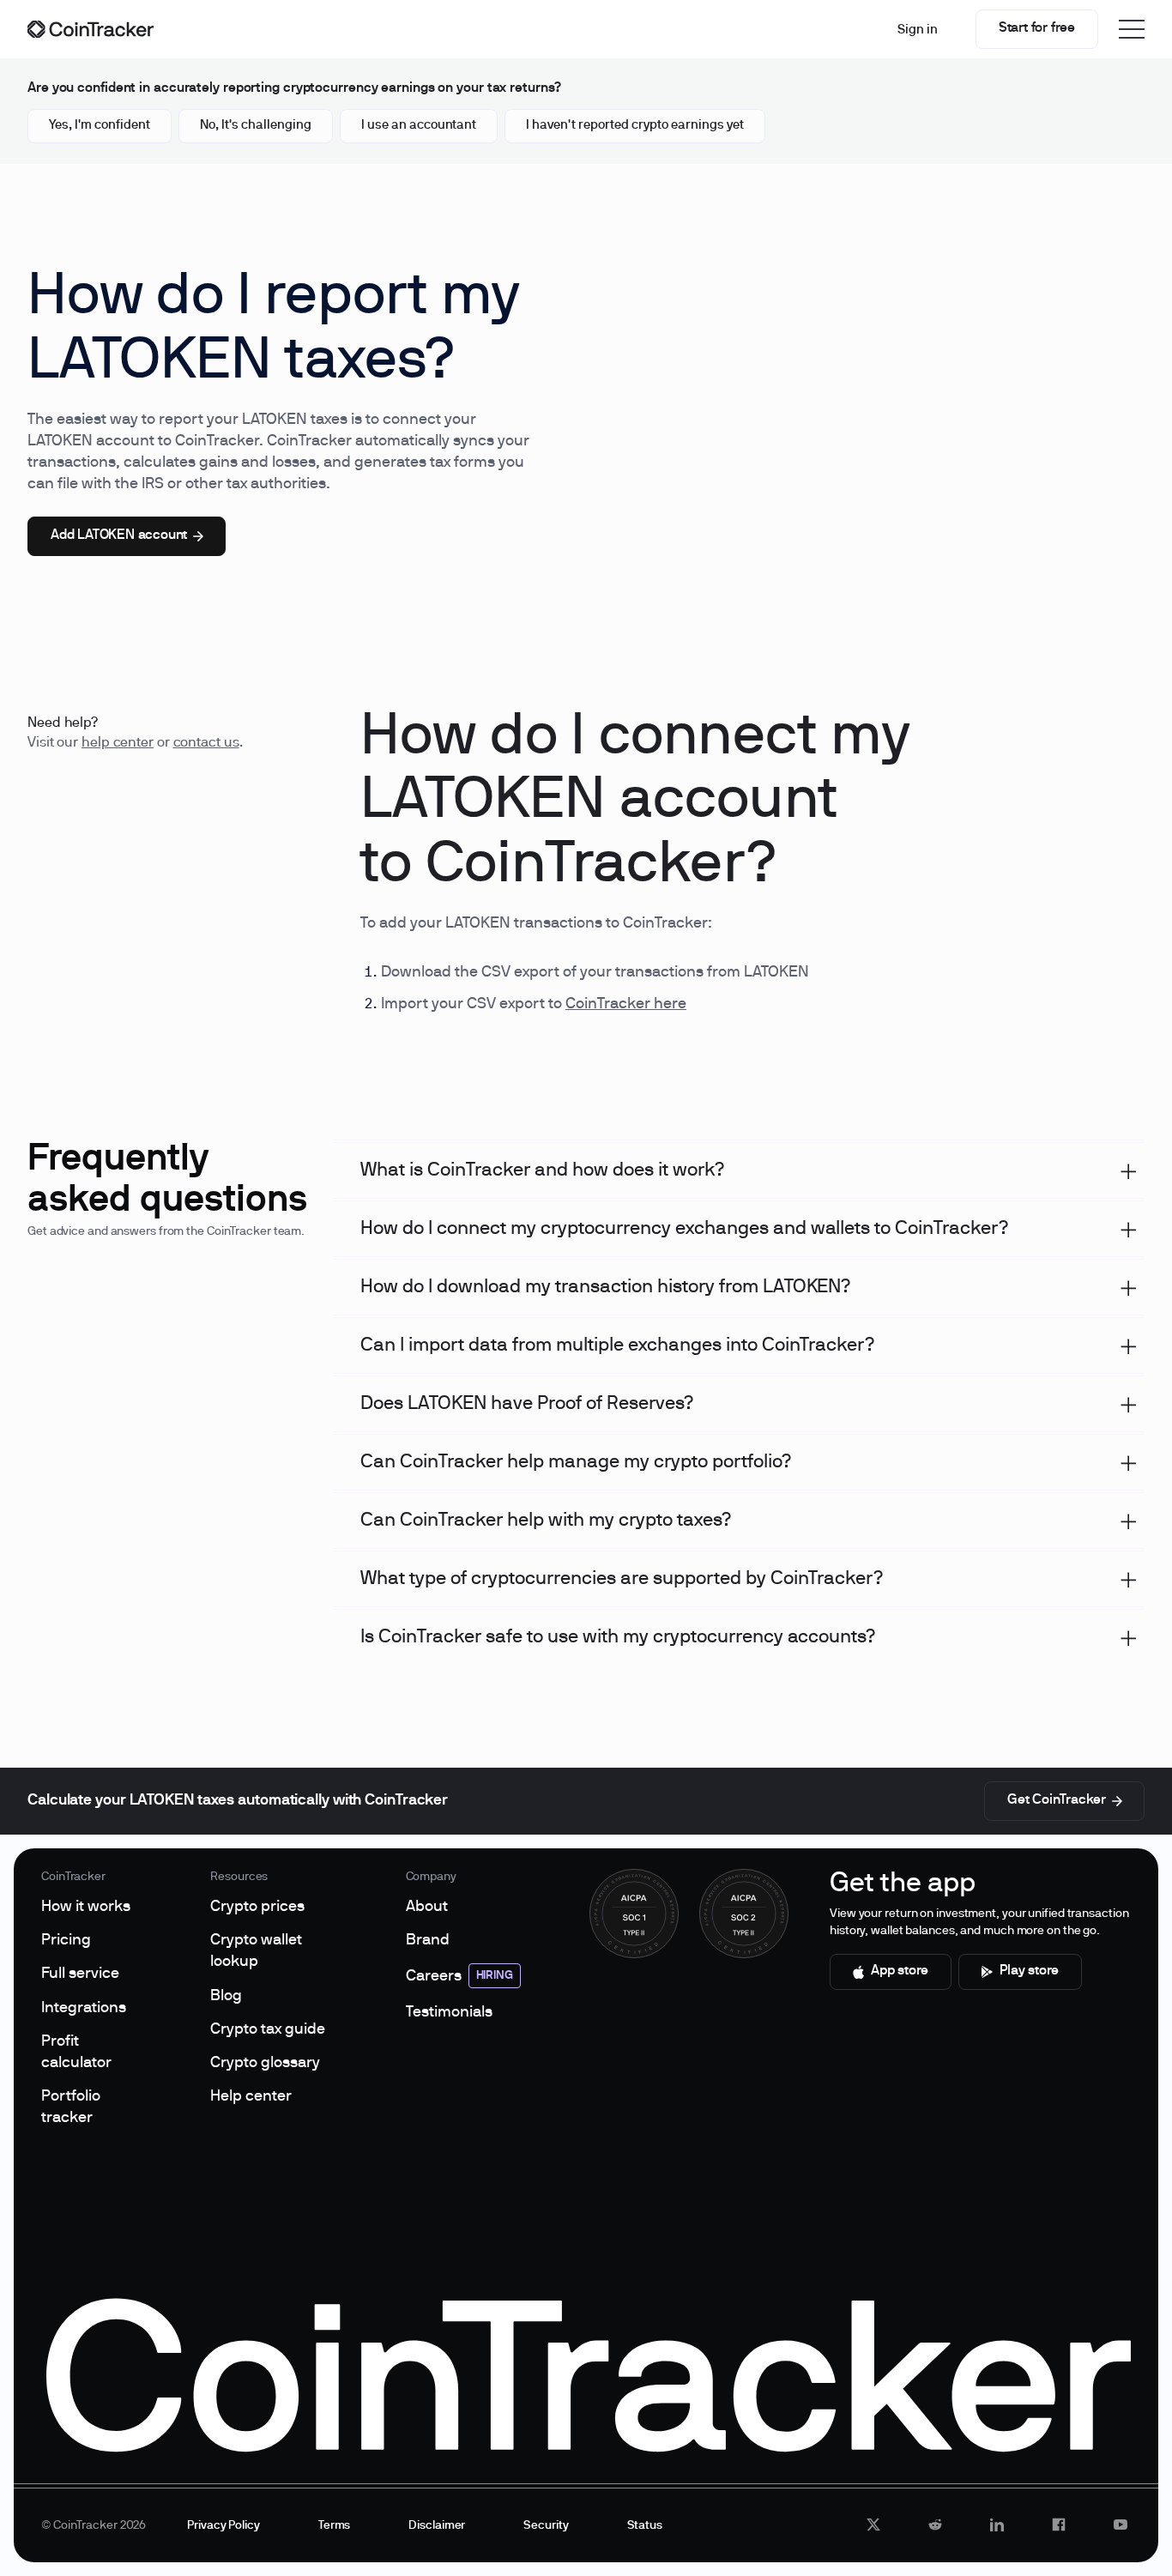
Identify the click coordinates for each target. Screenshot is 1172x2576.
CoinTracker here (626, 1004)
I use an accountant (419, 125)
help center (118, 743)
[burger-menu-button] (1132, 29)
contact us (206, 743)
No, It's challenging (256, 125)
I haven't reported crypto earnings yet (635, 125)
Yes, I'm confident (100, 125)
